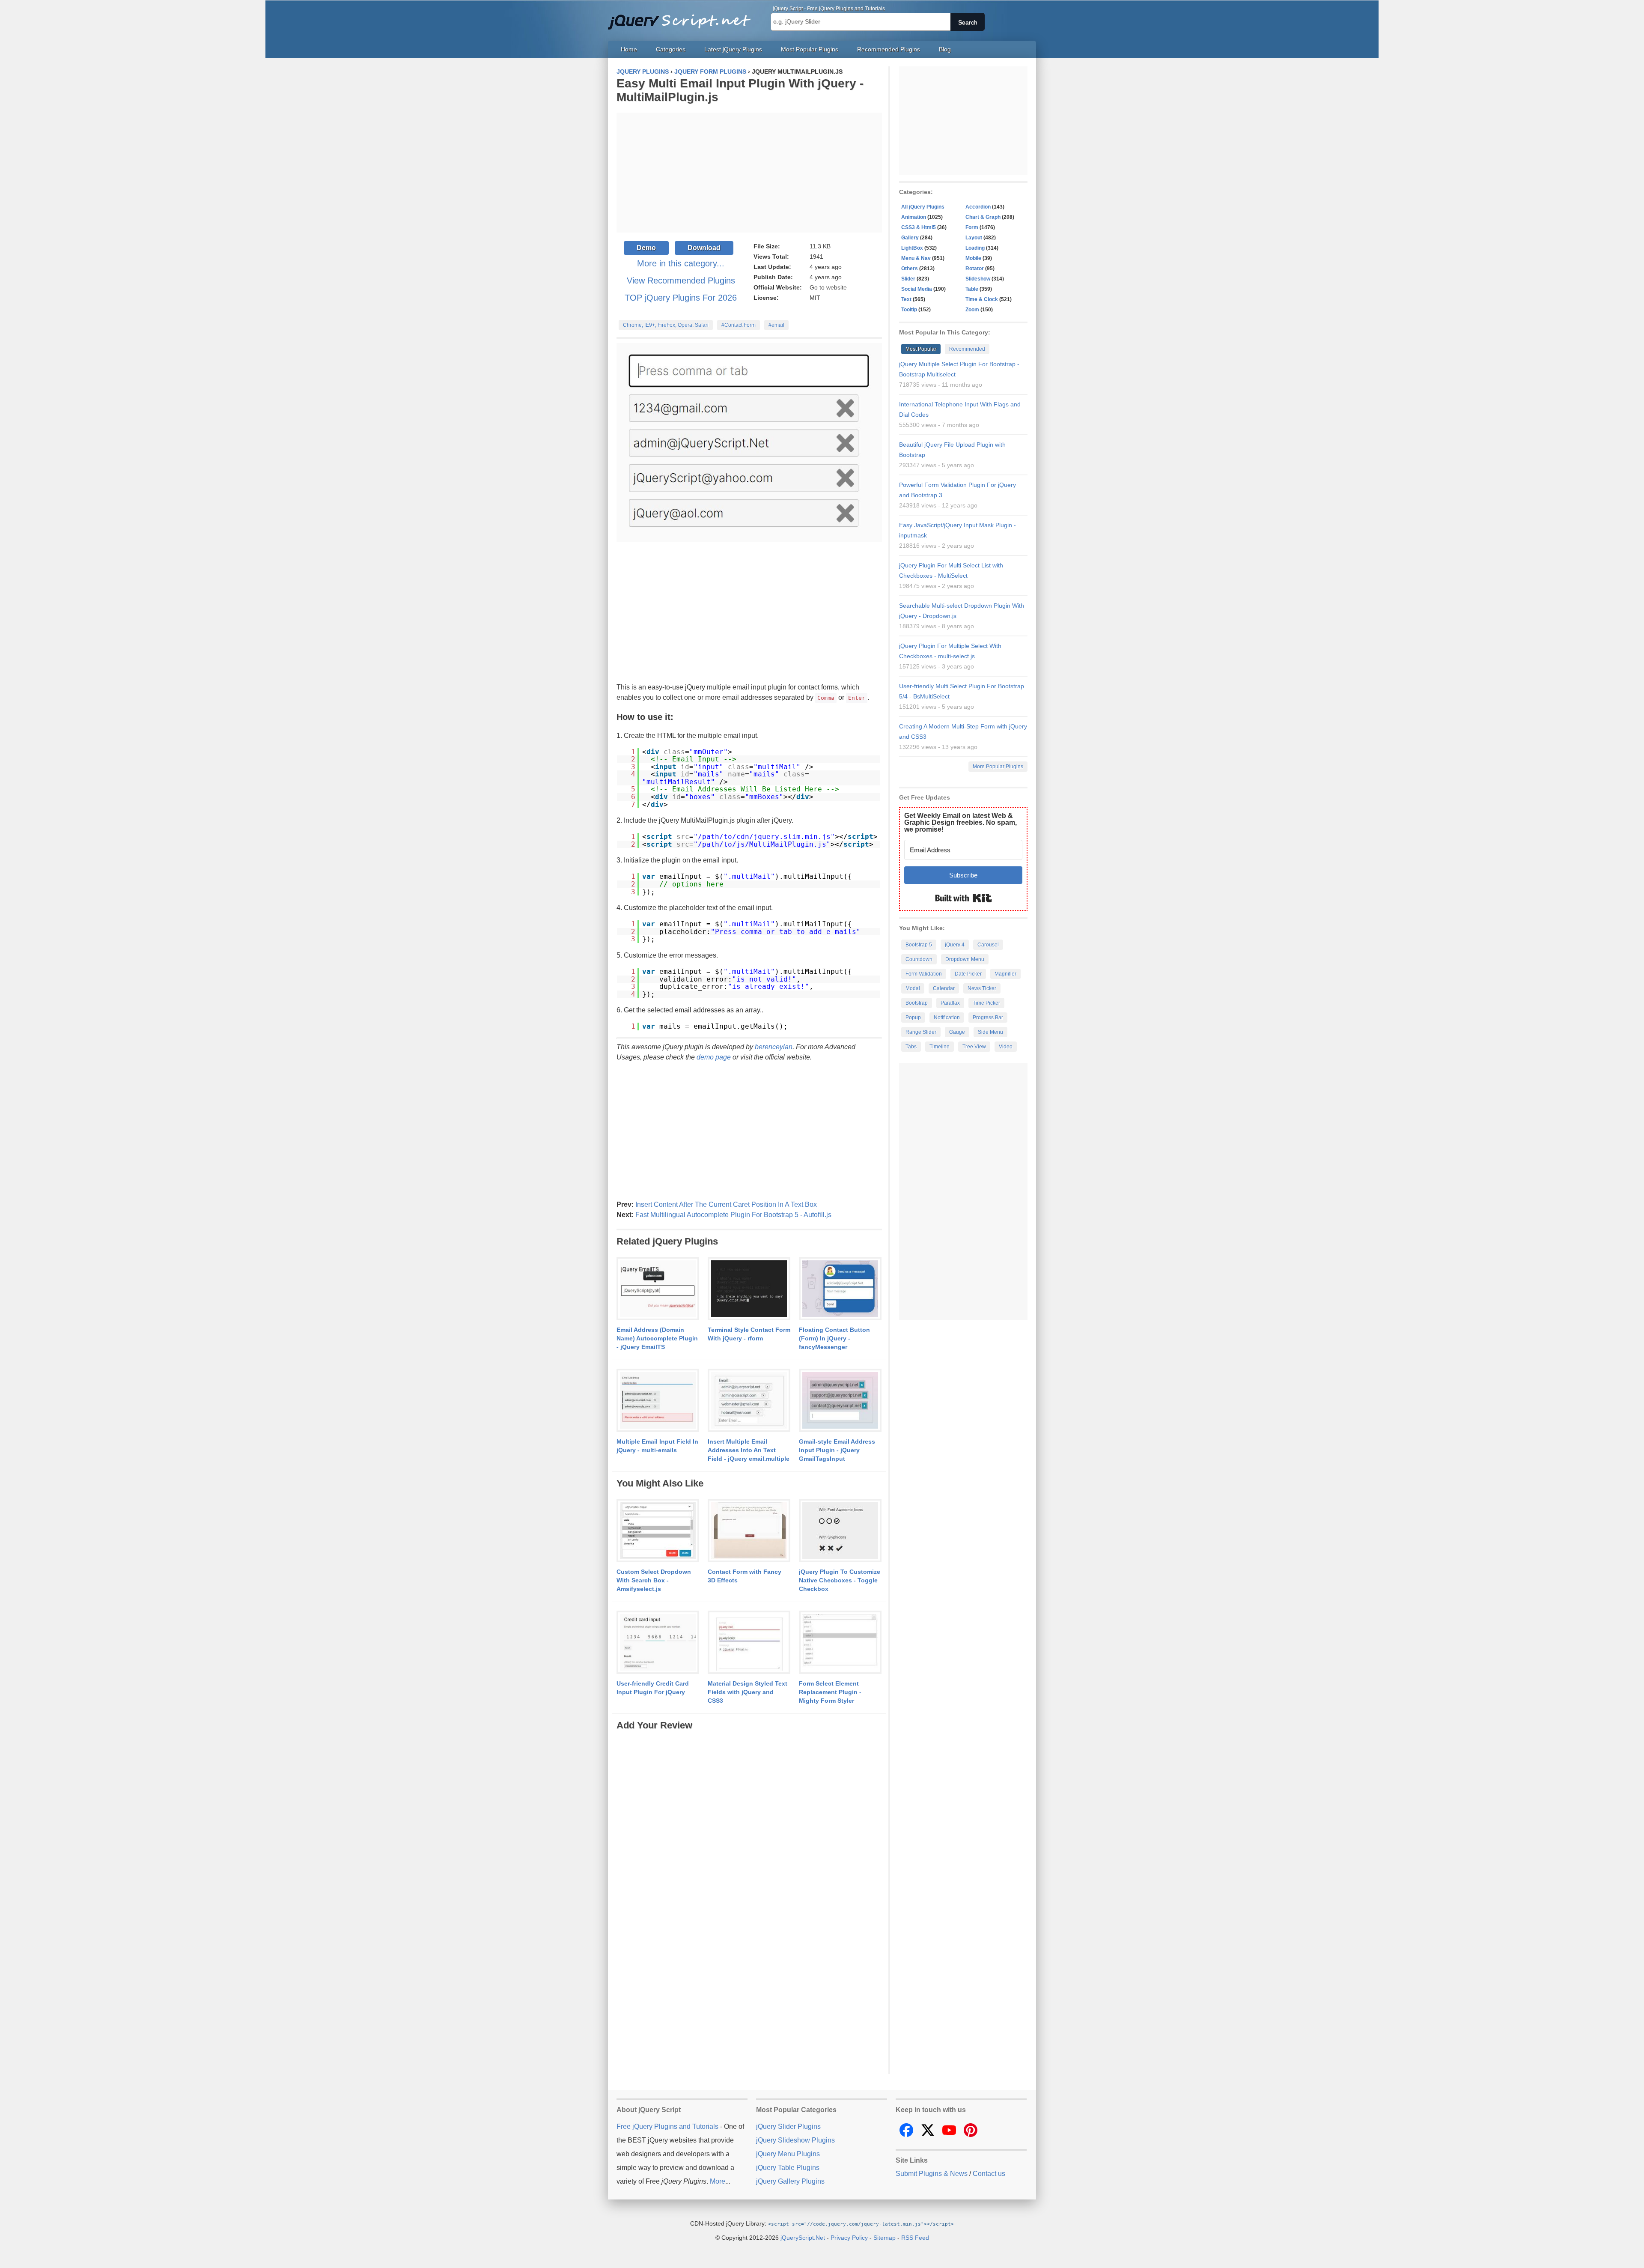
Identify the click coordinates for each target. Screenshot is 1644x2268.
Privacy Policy (849, 2238)
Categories (671, 49)
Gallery (910, 238)
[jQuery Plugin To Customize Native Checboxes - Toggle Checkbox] (840, 1531)
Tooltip (909, 310)
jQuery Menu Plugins (788, 2154)
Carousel (988, 945)
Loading (975, 248)
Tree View (974, 1047)
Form (972, 227)
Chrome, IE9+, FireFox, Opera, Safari (666, 325)
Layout (974, 238)
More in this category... (681, 263)
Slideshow (978, 279)
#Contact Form (739, 325)
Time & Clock (982, 299)
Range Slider (921, 1032)
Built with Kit (963, 898)
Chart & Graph (983, 217)
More (718, 2181)
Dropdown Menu (965, 959)
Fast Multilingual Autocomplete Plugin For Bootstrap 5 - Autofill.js (733, 1215)
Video (1006, 1047)
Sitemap (885, 2238)
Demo (646, 248)
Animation (914, 217)
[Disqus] (749, 1839)
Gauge (957, 1032)
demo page (714, 1057)
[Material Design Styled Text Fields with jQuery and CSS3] (749, 1643)
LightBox (912, 248)
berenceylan (774, 1047)
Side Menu (990, 1032)
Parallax (950, 1003)
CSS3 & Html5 (919, 227)
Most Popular (921, 349)
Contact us (989, 2174)
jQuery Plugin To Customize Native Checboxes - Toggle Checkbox (840, 1580)
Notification (947, 1018)
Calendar (944, 988)
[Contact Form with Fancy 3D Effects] (749, 1531)
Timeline (940, 1047)
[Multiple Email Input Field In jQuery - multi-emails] (658, 1401)
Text (906, 299)
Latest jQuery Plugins (733, 49)
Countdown (919, 959)
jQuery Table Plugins (788, 2168)
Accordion (978, 207)
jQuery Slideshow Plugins (795, 2140)
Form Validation (924, 974)
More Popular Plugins (998, 767)
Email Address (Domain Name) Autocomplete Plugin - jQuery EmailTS (657, 1338)
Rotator (975, 269)
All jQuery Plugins (923, 207)
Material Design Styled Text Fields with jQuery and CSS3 (748, 1692)
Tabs (911, 1047)
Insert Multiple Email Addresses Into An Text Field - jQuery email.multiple (749, 1450)
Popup (913, 1018)
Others (910, 269)
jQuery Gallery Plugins (790, 2181)
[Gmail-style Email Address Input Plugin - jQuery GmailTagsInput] (840, 1401)
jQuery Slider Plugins (788, 2126)
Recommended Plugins (889, 49)
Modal (913, 988)
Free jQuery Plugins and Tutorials (683, 17)
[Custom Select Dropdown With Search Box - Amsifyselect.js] (658, 1531)
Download (704, 248)
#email (776, 325)
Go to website (828, 287)
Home (629, 49)
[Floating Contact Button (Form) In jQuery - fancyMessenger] (840, 1289)
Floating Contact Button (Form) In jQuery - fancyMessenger (834, 1338)
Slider (908, 279)
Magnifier (1005, 974)
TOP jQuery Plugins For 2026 (681, 298)
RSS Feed (915, 2238)
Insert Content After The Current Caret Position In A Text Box (726, 1204)
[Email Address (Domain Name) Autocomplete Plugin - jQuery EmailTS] (658, 1289)
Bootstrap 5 (919, 945)
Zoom (972, 310)
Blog (945, 49)
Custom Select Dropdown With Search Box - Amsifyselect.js (654, 1580)
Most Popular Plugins (810, 49)
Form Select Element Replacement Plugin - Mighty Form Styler (830, 1692)
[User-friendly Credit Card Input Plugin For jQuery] (658, 1643)
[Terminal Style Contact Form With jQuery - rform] (749, 1289)
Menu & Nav (916, 258)
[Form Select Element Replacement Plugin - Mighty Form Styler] (840, 1643)
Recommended (967, 349)
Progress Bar (988, 1018)
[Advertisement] (749, 173)
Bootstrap (917, 1003)
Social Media (917, 289)
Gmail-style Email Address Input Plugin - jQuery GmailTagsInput (837, 1450)
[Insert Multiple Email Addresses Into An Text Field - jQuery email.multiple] (749, 1401)
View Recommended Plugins (681, 281)
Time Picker (986, 1003)
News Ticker (982, 988)
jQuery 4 (955, 945)
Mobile (973, 258)
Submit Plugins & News (932, 2174)
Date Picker (968, 974)
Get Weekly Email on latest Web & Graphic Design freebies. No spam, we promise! (960, 822)
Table (972, 289)
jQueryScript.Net (803, 2238)
